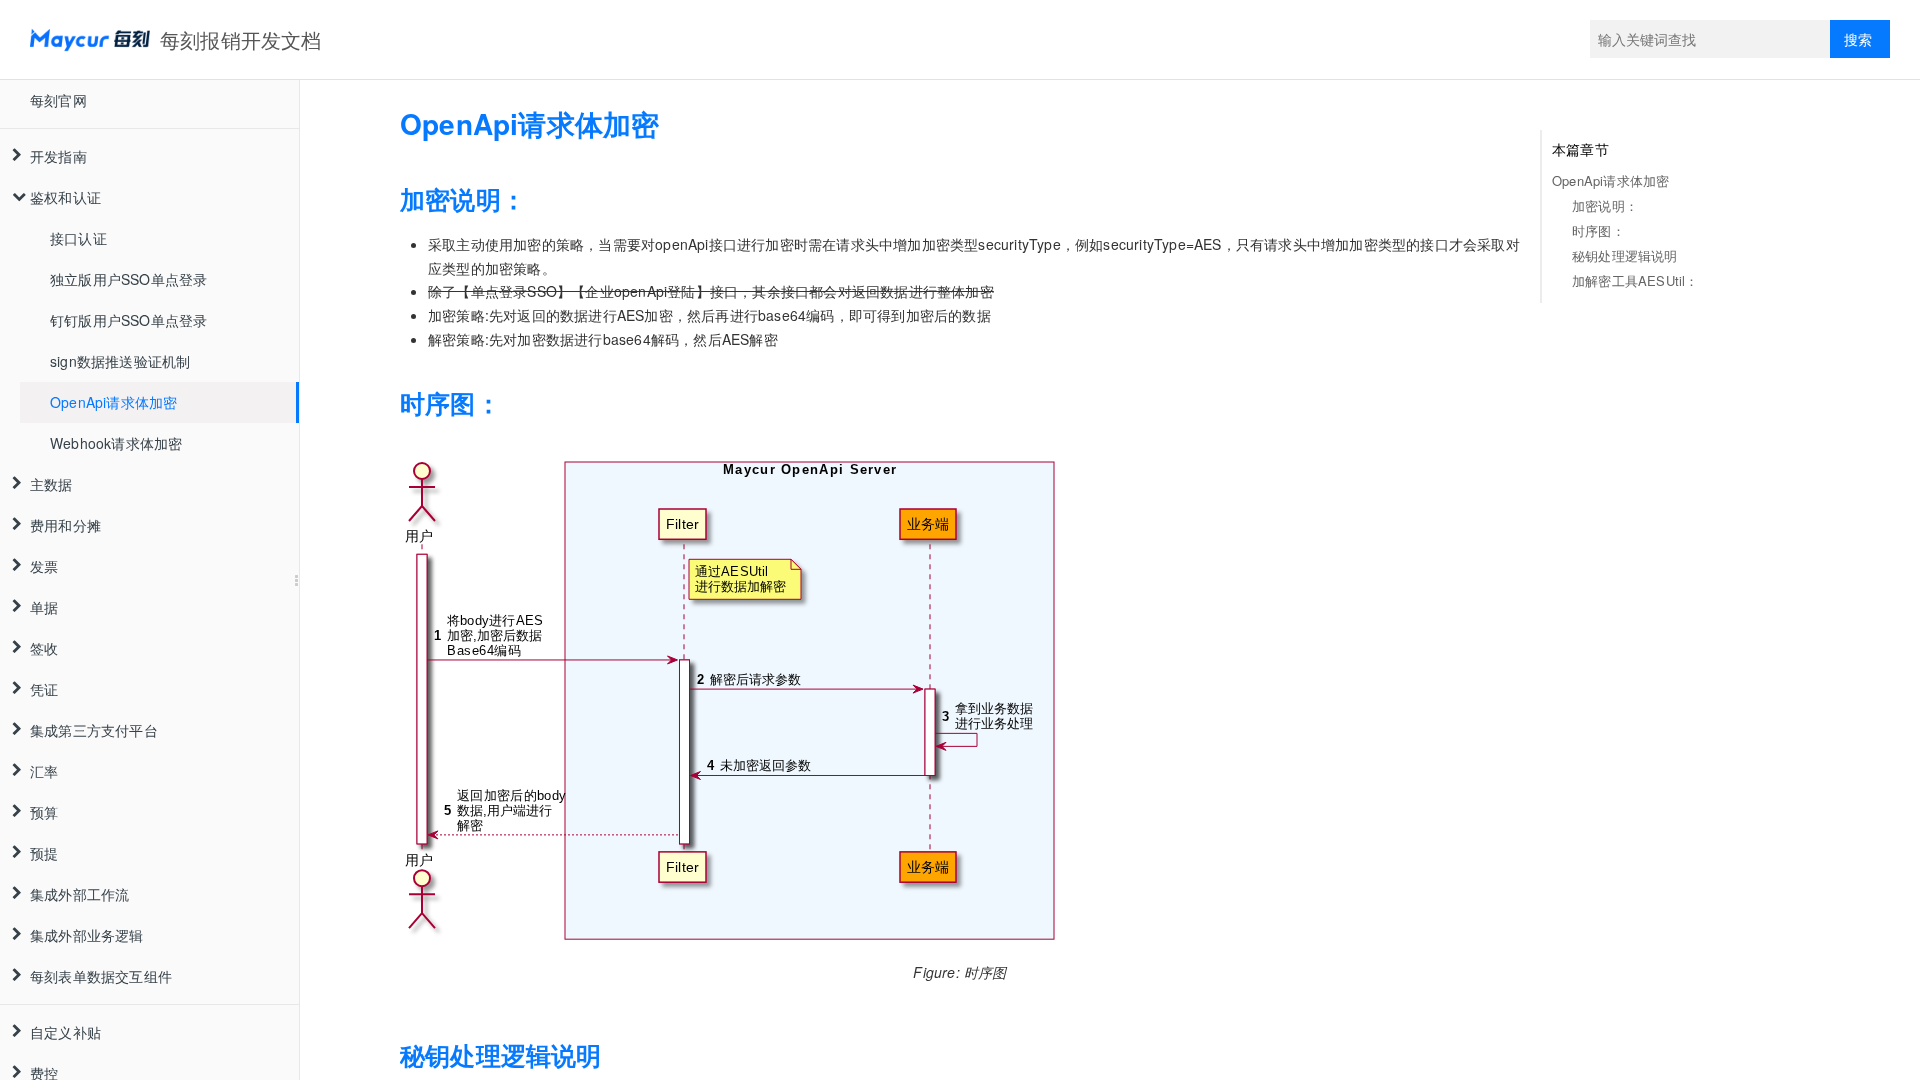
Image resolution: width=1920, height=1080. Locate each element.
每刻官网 (58, 100)
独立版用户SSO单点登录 (128, 279)
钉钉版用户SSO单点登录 (128, 320)
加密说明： (1605, 205)
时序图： (1598, 230)
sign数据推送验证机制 (120, 361)
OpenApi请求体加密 (113, 402)
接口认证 (78, 238)
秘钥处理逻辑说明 (1625, 255)
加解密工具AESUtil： (1635, 280)
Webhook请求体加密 (116, 443)
